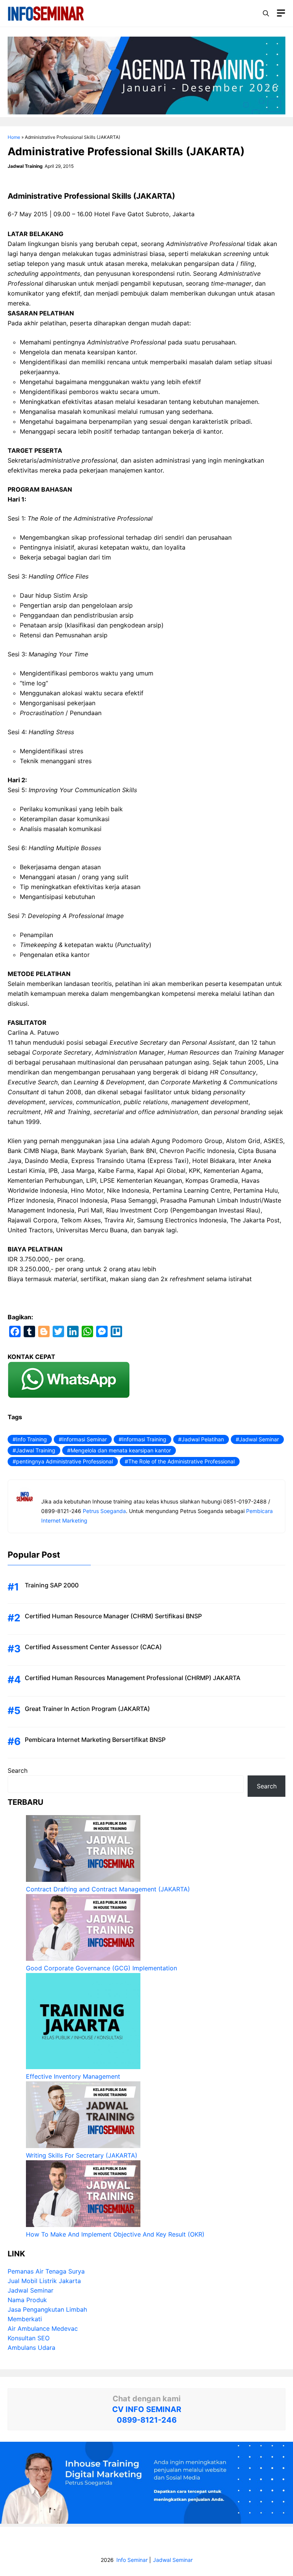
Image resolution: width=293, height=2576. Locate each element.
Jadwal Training (36, 1450)
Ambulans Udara (31, 2348)
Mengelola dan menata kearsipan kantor (121, 1450)
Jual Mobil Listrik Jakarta (44, 2281)
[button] (266, 13)
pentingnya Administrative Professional (64, 1461)
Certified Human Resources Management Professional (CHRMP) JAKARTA (133, 1678)
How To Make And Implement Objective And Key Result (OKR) (115, 2234)
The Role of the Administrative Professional (181, 1461)
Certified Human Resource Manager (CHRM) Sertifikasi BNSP (113, 1616)
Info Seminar (132, 2560)
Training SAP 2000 (52, 1585)
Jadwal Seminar (259, 1439)
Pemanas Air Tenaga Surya (46, 2271)
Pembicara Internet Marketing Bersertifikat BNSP (95, 1740)
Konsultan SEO (29, 2338)
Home (14, 137)
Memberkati (25, 2319)
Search (18, 1770)
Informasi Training (144, 1439)
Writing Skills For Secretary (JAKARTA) (82, 2155)
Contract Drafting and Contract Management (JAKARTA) (108, 1889)
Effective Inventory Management (73, 2076)
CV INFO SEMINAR (147, 2409)
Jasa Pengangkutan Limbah (47, 2309)
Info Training (31, 1439)
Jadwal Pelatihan (203, 1439)
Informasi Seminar (85, 1439)
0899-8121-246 (147, 2420)
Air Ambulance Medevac (43, 2328)
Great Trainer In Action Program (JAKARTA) (87, 1709)
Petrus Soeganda (104, 1511)
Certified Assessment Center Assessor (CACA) (93, 1647)
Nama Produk (27, 2300)
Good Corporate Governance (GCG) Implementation (101, 1968)
